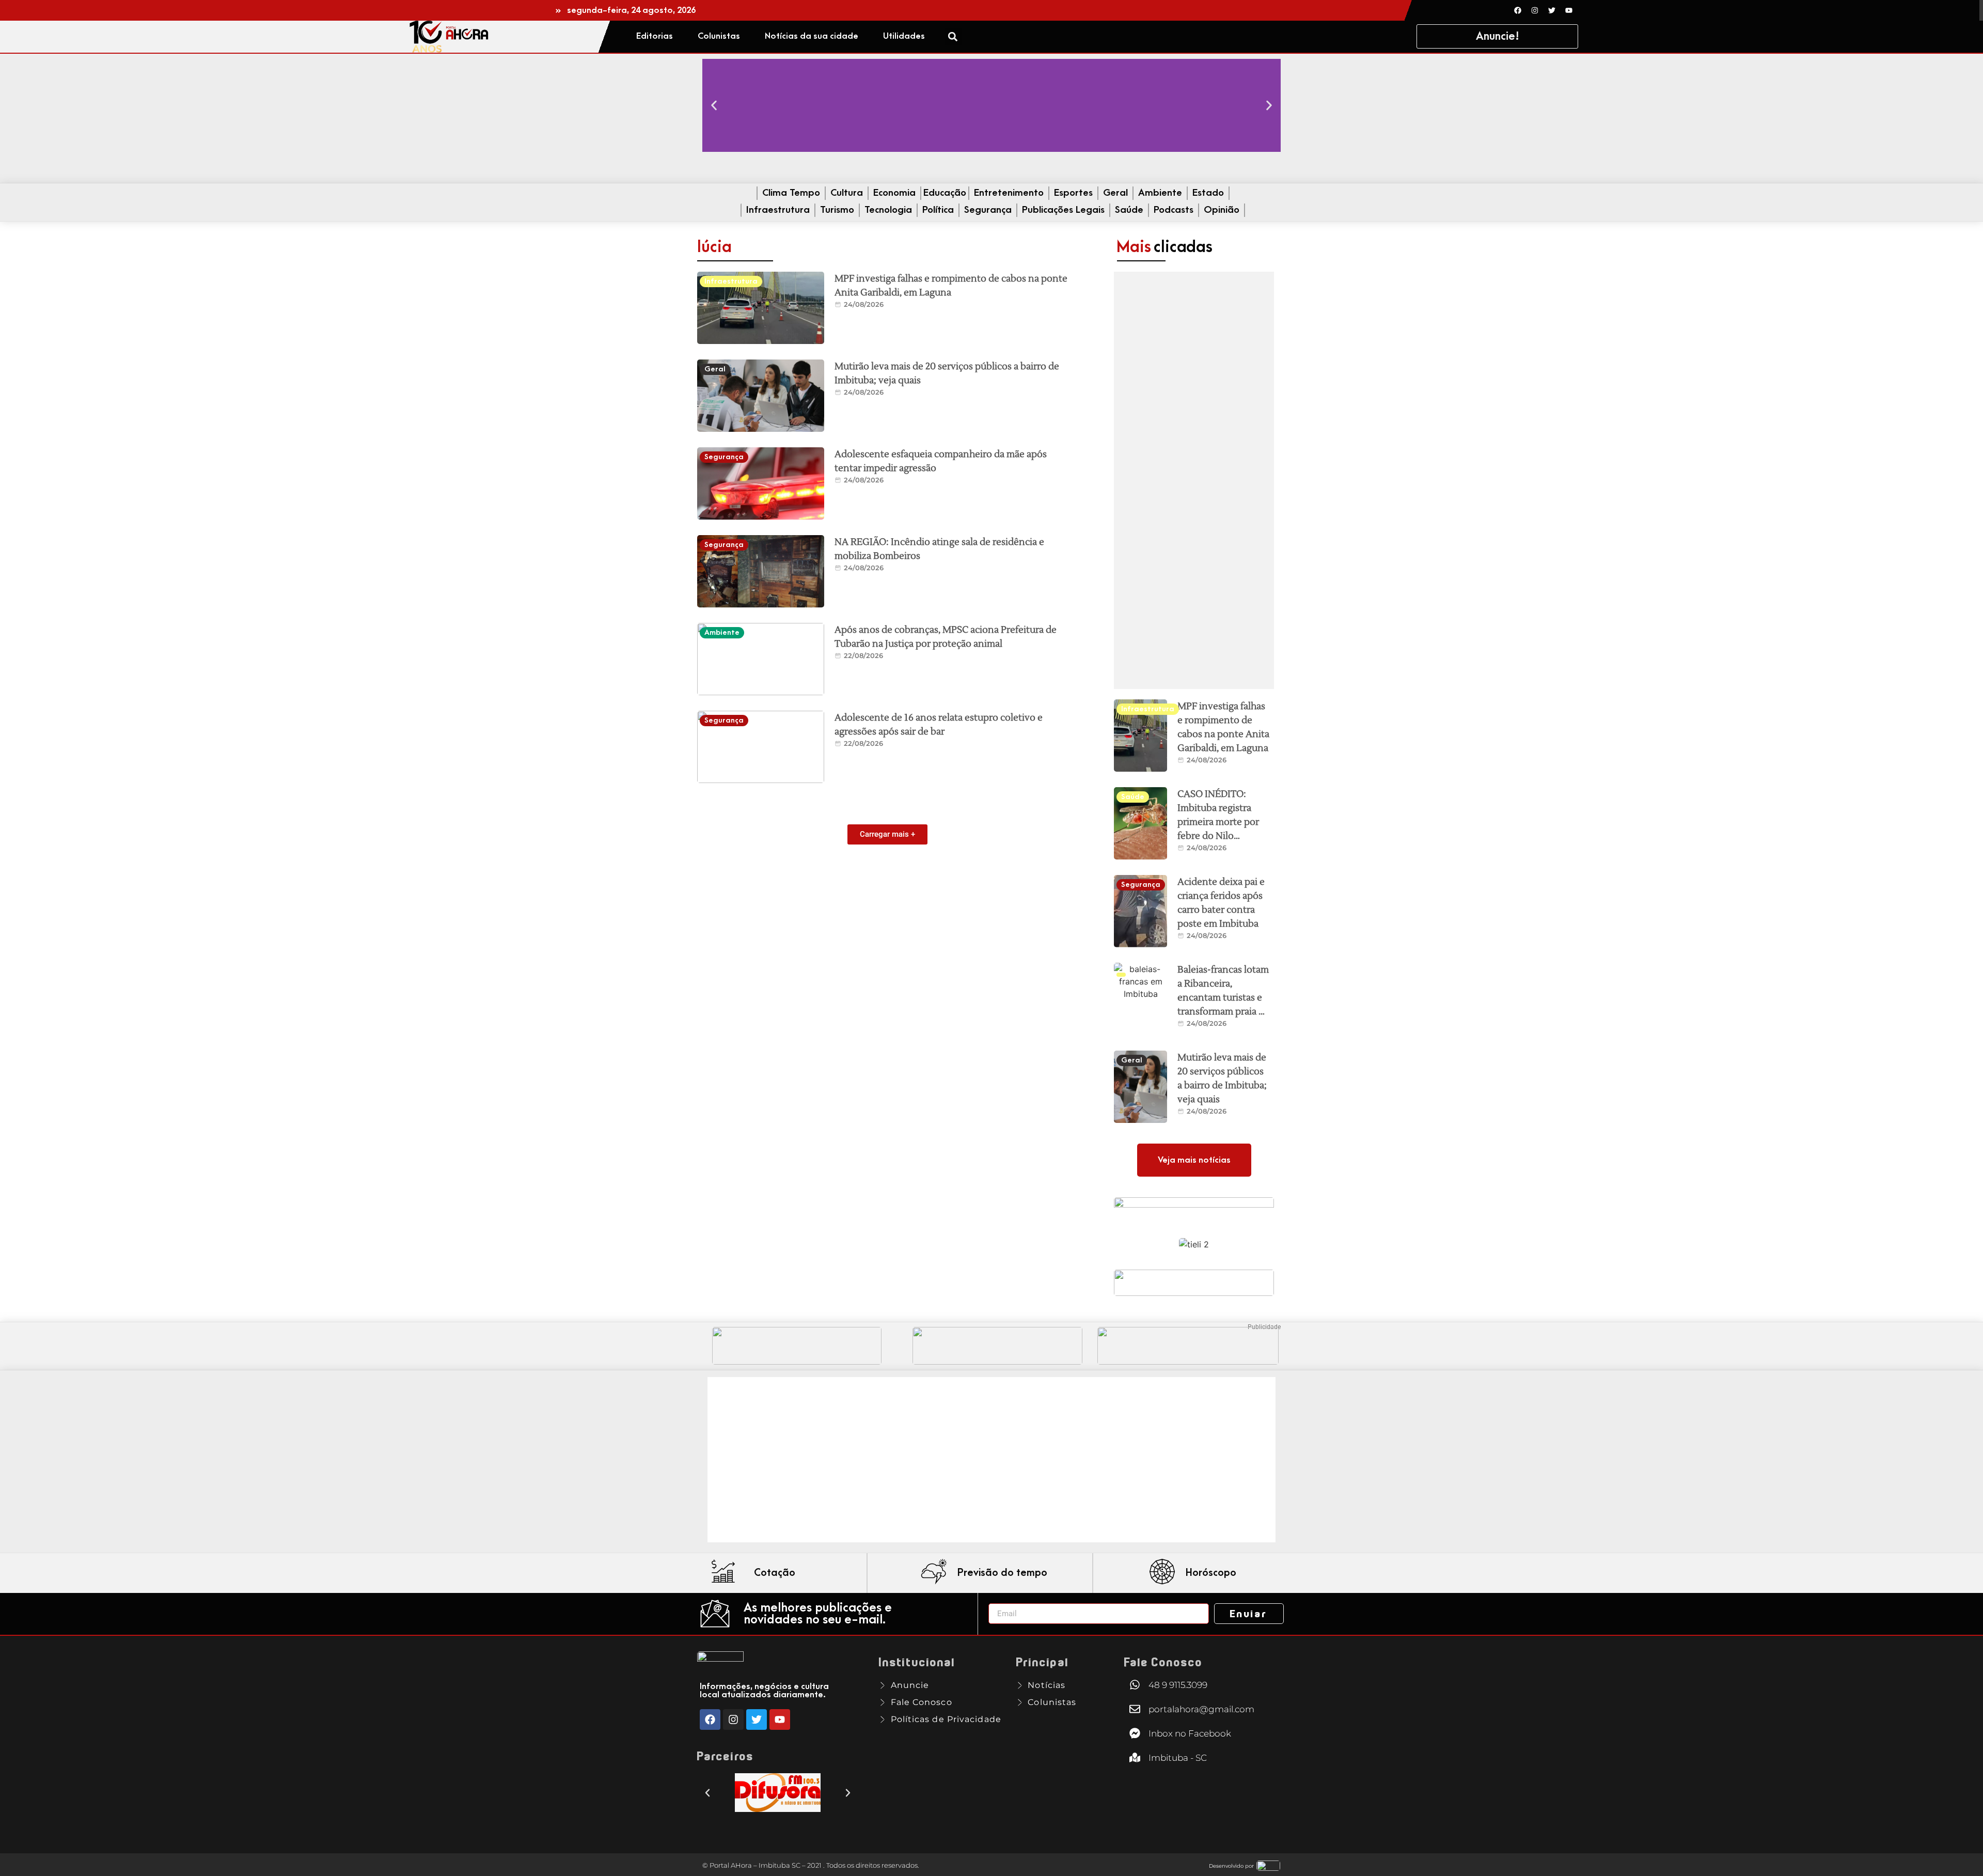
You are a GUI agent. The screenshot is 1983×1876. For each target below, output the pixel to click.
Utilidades (904, 36)
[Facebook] (1518, 10)
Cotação (775, 1573)
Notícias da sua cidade (812, 36)
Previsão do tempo (1002, 1573)
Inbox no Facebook (1190, 1733)
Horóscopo (1211, 1573)
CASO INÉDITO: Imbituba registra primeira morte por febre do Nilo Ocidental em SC (1218, 822)
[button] (953, 36)
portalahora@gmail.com (1201, 1709)
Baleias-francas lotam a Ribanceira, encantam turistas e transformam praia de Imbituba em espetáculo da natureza (1223, 1012)
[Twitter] (1552, 10)
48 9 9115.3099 (1178, 1685)
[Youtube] (1569, 10)
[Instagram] (1535, 10)
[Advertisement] (1194, 480)
